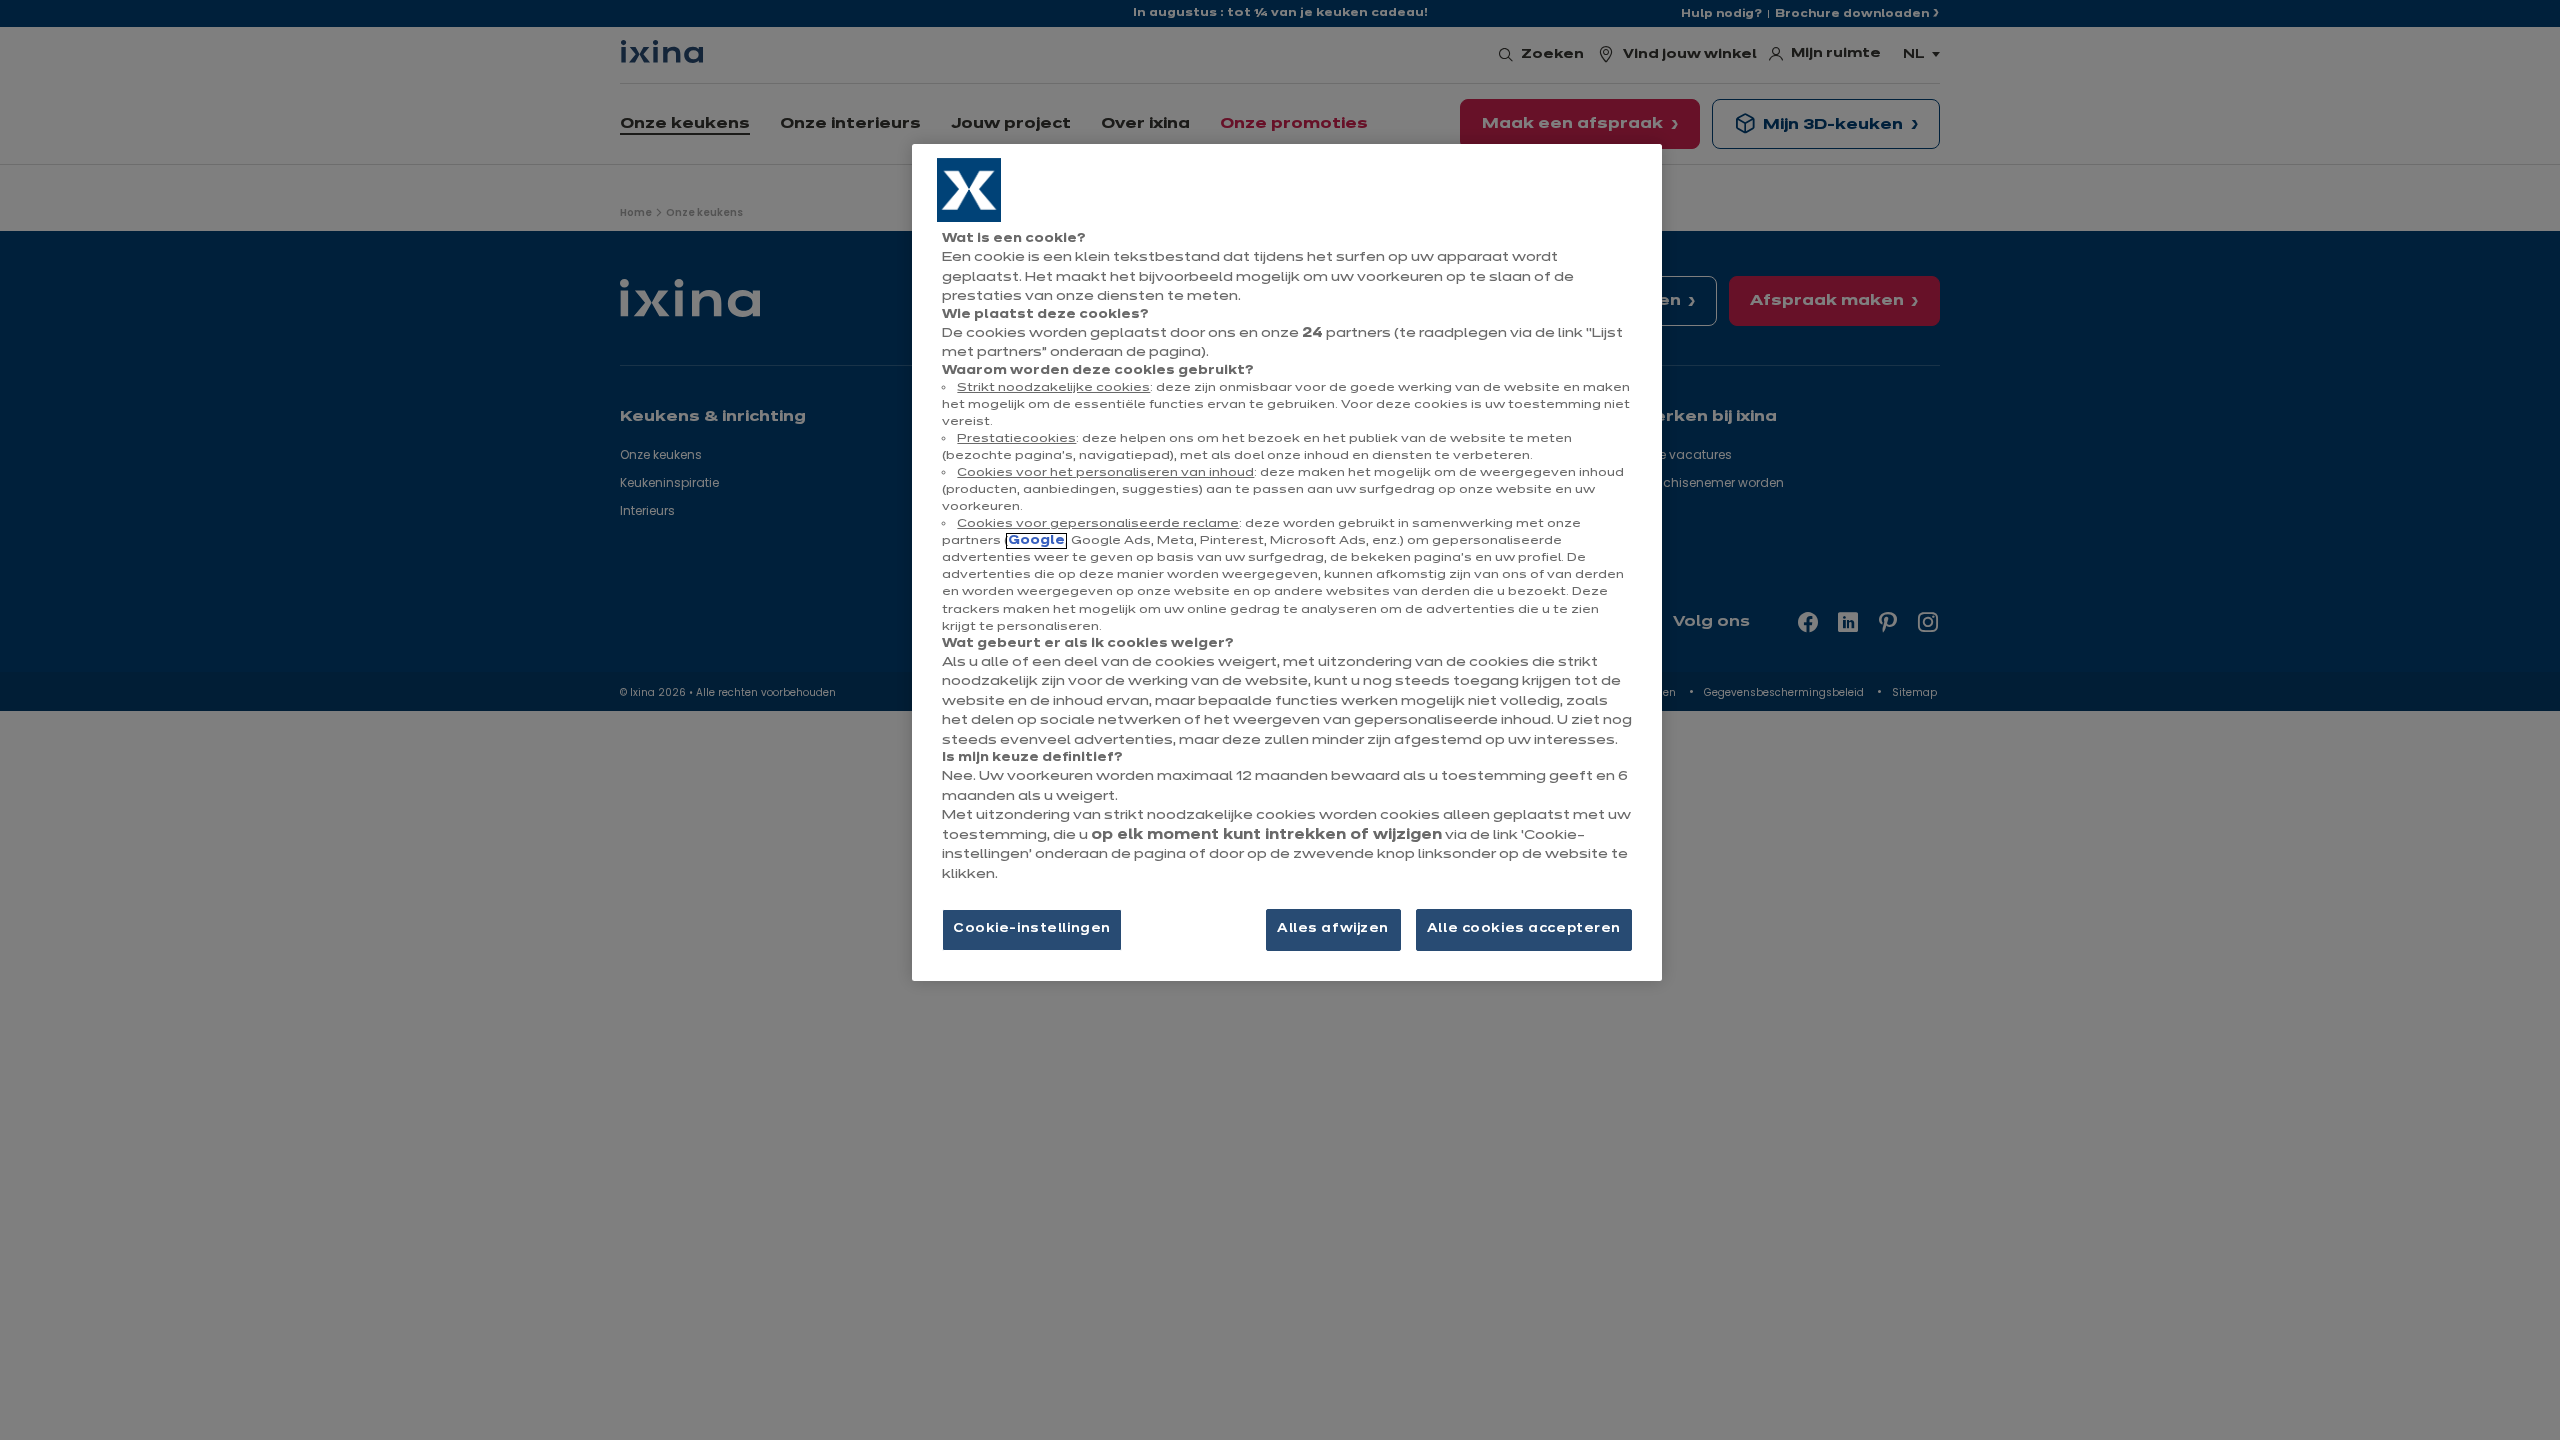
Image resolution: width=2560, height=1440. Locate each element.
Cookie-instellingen (1032, 929)
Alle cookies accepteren (1524, 929)
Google (1036, 541)
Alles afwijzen (1333, 929)
